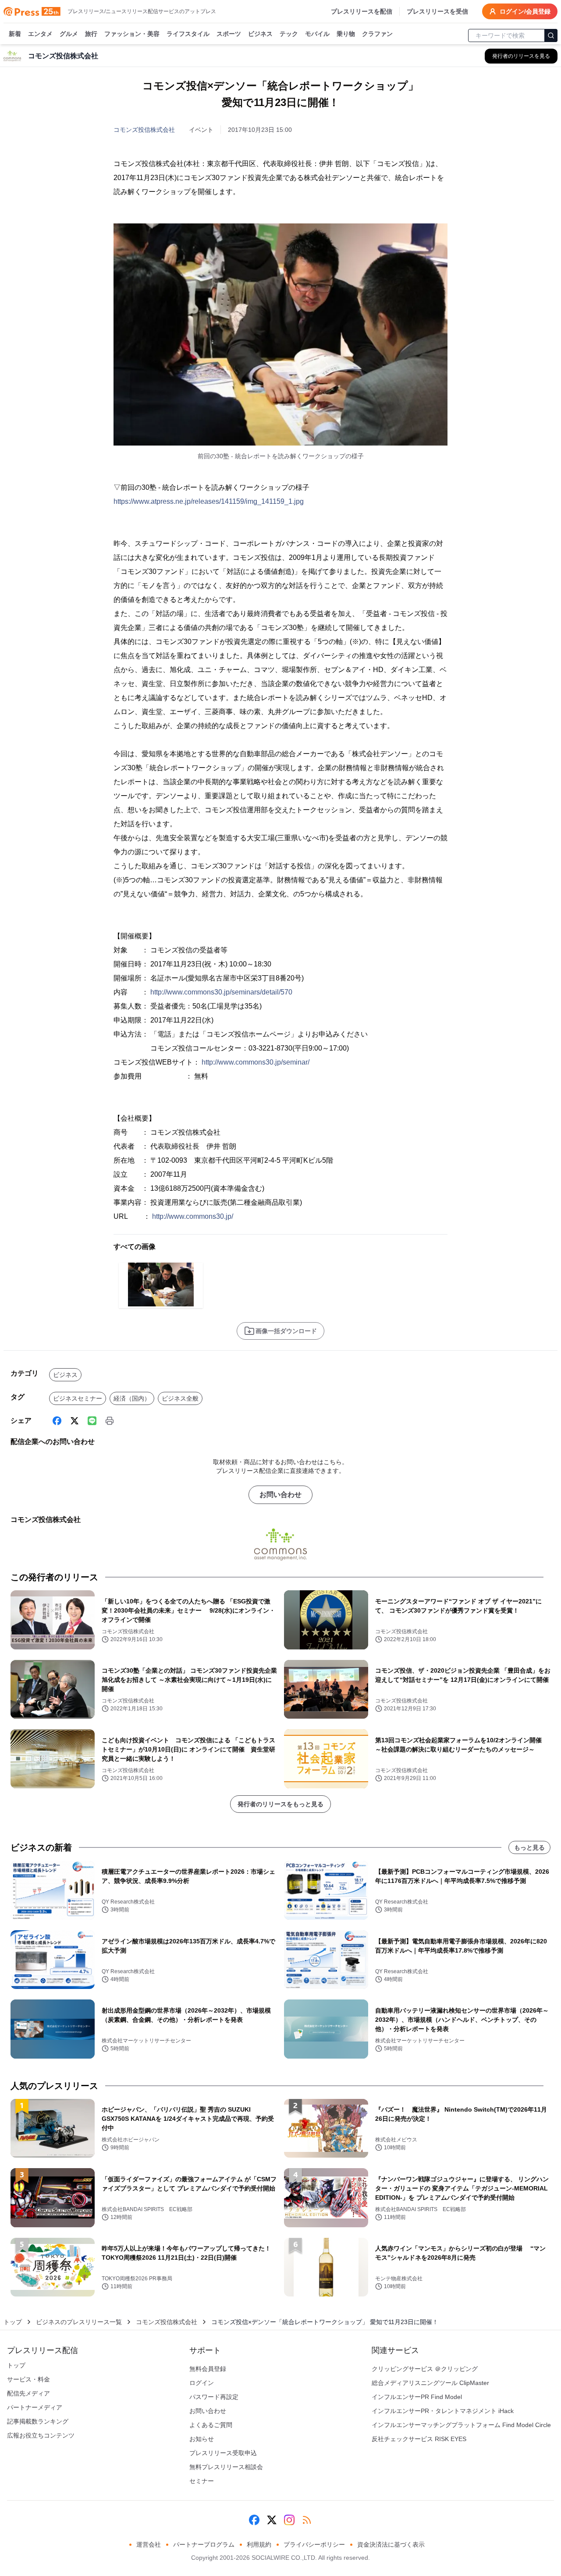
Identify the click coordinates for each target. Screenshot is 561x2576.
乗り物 (346, 34)
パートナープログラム (204, 2544)
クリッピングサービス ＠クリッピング (425, 2369)
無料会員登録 (208, 2369)
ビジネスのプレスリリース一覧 (79, 2322)
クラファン (377, 34)
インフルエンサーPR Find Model (417, 2397)
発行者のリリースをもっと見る (280, 1804)
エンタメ (40, 34)
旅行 (91, 34)
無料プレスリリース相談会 (226, 2467)
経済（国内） (132, 1398)
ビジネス (260, 34)
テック (289, 34)
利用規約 (259, 2544)
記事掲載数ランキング (38, 2421)
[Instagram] (289, 2520)
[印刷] (110, 1421)
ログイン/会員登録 (525, 11)
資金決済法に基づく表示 (391, 2544)
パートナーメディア (35, 2407)
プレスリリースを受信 (437, 11)
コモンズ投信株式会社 (144, 130)
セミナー (202, 2481)
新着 (15, 34)
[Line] (92, 1421)
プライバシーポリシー (314, 2544)
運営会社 (149, 2544)
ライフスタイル (188, 34)
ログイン (202, 2383)
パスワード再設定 (214, 2397)
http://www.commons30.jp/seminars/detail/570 (221, 992)
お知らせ (202, 2439)
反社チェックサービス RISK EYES (419, 2439)
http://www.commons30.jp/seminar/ (256, 1062)
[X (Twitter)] (75, 1421)
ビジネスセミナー (78, 1398)
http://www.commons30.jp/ (193, 1216)
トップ (13, 2322)
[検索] (551, 35)
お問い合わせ (280, 1495)
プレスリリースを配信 (362, 11)
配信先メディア (28, 2393)
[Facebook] (57, 1421)
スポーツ (229, 34)
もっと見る (529, 1847)
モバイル (317, 34)
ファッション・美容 (132, 34)
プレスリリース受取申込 (223, 2453)
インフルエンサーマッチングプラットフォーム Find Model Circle (461, 2425)
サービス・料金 (28, 2379)
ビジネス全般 (180, 1398)
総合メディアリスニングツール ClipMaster (430, 2383)
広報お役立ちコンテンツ (41, 2435)
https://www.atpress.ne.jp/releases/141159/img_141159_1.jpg (209, 501)
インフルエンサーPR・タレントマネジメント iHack (443, 2411)
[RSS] (307, 2520)
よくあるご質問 (211, 2425)
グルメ (69, 34)
